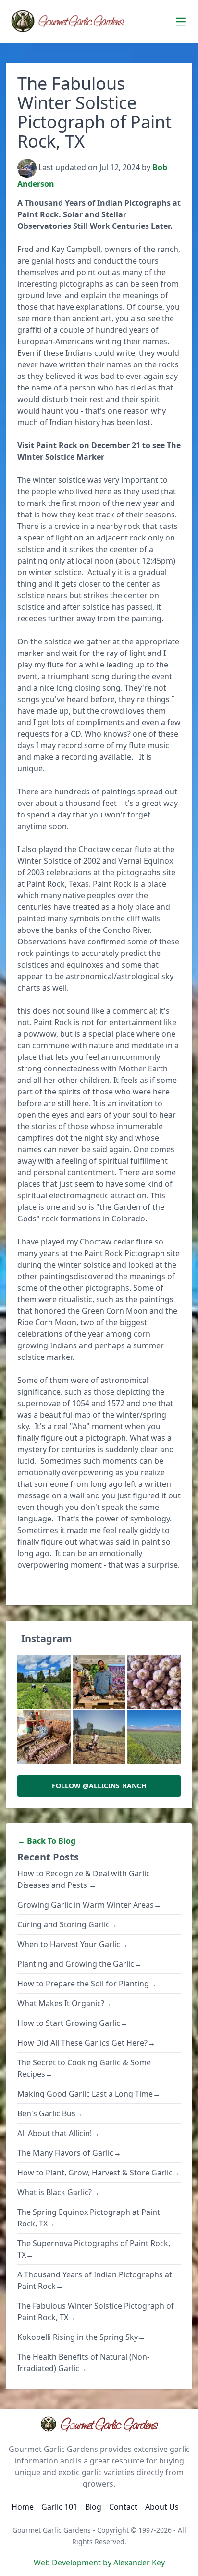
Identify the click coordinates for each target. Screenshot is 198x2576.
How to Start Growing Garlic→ (73, 2023)
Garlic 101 (59, 2507)
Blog (93, 2507)
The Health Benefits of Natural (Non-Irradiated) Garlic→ (83, 2362)
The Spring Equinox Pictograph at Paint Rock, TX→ (89, 2218)
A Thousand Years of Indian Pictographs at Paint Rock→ (95, 2280)
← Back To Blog (46, 1841)
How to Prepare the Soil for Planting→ (87, 1984)
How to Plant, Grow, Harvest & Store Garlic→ (99, 2173)
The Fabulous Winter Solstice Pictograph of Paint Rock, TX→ (96, 2312)
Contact (123, 2507)
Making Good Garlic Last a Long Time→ (89, 2094)
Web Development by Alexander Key (99, 2563)
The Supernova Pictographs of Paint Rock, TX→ (94, 2249)
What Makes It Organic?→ (65, 2003)
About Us (162, 2507)
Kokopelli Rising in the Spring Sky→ (81, 2337)
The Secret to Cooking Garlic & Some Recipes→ (84, 2068)
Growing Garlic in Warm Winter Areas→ (89, 1905)
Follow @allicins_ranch (99, 1786)
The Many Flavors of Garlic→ (69, 2153)
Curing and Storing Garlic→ (67, 1924)
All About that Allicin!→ (58, 2133)
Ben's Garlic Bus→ (50, 2113)
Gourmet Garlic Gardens (109, 2424)
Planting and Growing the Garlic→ (80, 1964)
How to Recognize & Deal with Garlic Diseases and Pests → (84, 1879)
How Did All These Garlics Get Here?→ (86, 2043)
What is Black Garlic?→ (58, 2192)
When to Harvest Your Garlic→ (73, 1944)
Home (23, 2507)
